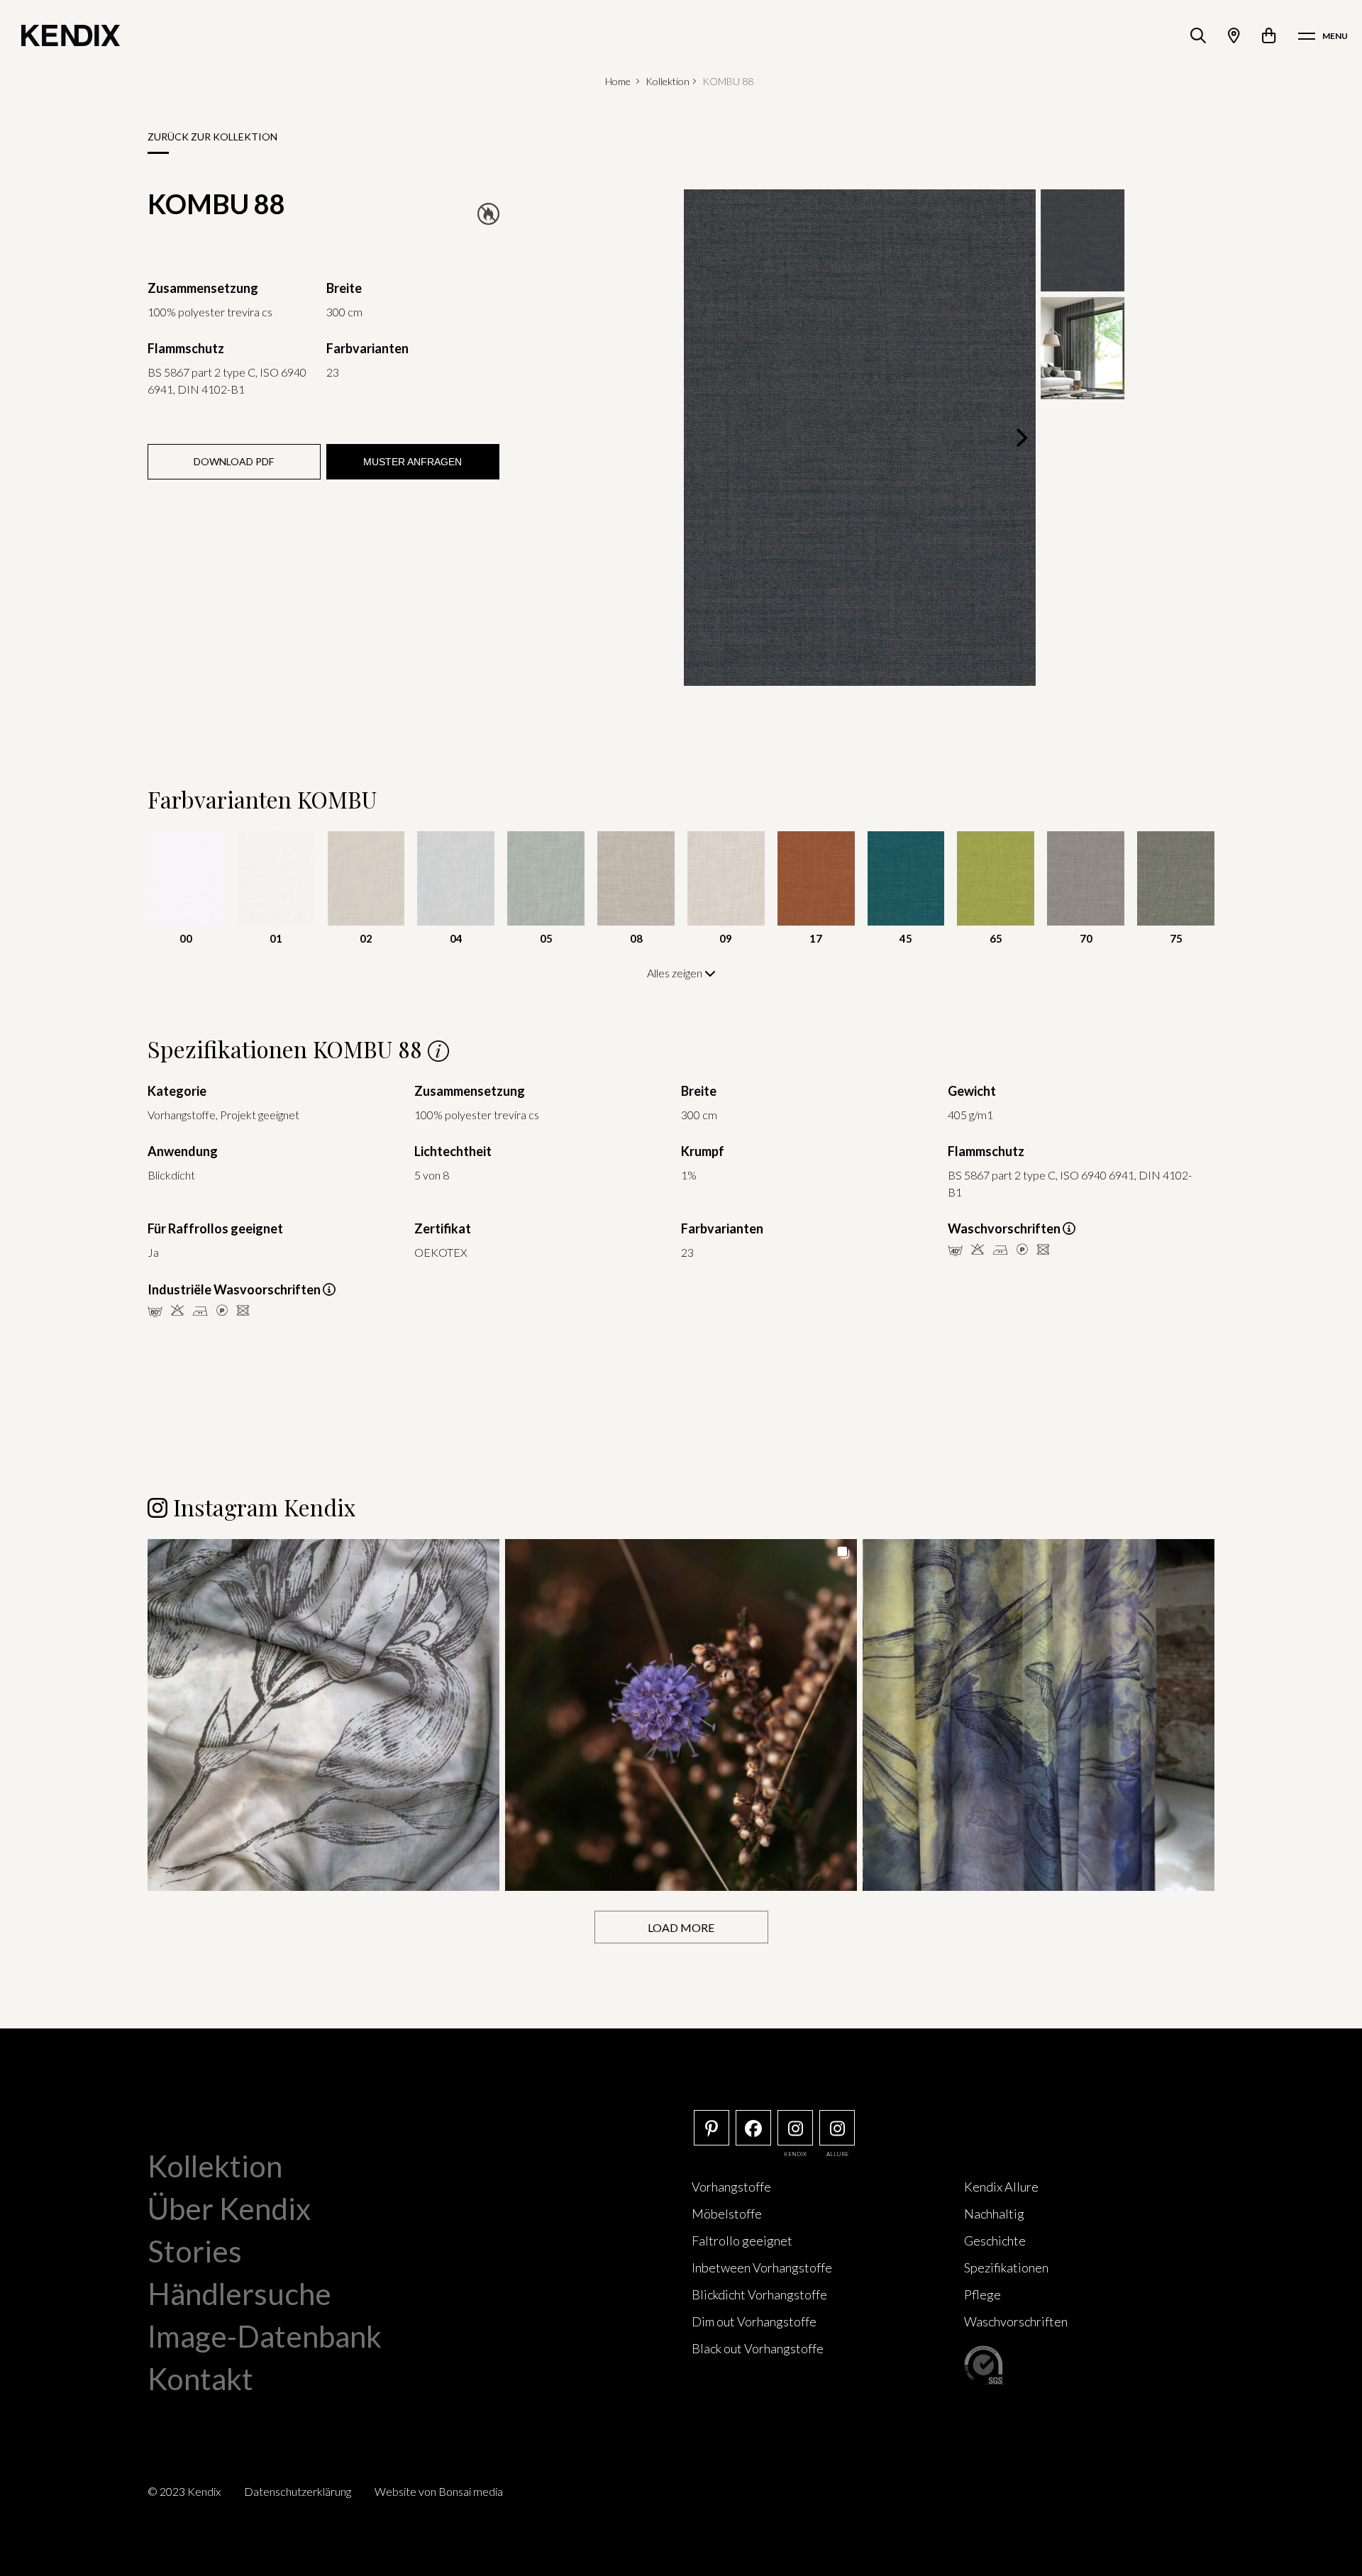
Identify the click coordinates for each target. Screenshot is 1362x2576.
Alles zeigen (676, 973)
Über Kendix (229, 2209)
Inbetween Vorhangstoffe (762, 2267)
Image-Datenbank (265, 2336)
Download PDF (234, 461)
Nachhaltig (994, 2214)
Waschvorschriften (1016, 2321)
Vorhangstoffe (731, 2187)
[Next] (1020, 438)
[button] (323, 1715)
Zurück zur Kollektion (212, 137)
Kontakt (200, 2379)
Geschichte (995, 2241)
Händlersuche (239, 2294)
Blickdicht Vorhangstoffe (759, 2294)
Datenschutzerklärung (298, 2491)
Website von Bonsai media (439, 2491)
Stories (195, 2251)
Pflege (982, 2294)
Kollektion (668, 81)
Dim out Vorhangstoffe (754, 2321)
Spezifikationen (1006, 2267)
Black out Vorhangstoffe (758, 2348)
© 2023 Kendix (184, 2491)
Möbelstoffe (727, 2214)
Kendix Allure (1001, 2187)
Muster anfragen (413, 462)
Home (618, 81)
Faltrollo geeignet (742, 2241)
